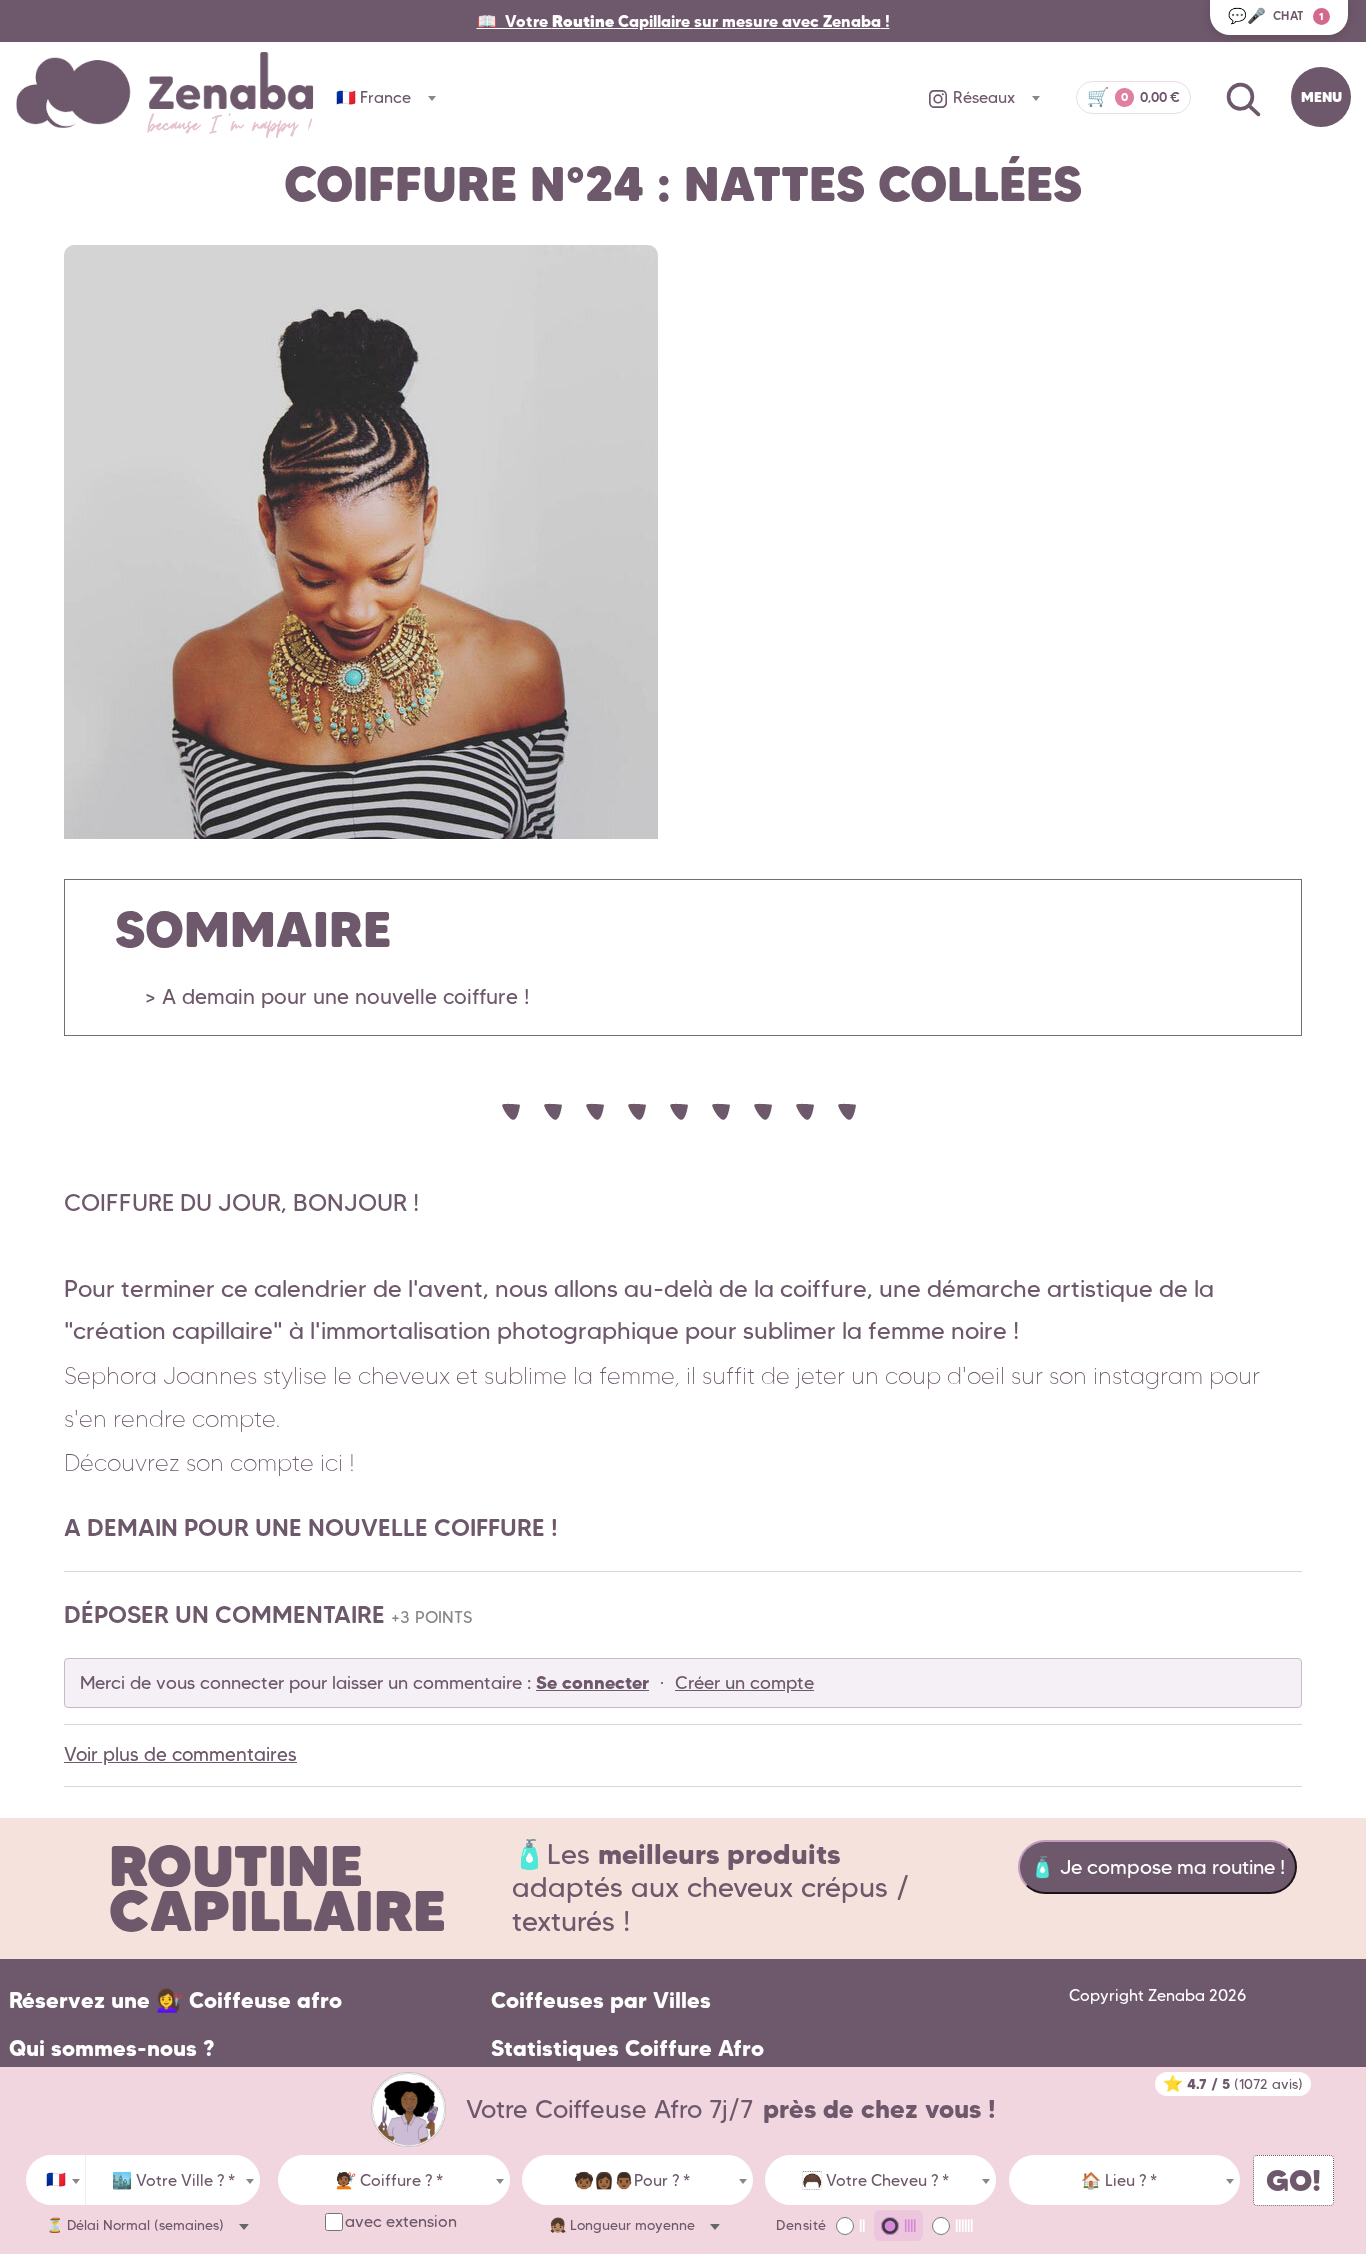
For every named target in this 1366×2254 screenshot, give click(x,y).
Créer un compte (744, 1683)
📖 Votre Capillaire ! (683, 21)
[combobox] (56, 2180)
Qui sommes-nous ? (111, 2048)
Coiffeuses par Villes (601, 2000)
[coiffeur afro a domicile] (408, 2109)
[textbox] (173, 2181)
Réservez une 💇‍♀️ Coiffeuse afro (175, 2000)
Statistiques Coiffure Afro (627, 2048)
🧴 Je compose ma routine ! (1157, 1867)
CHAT (1276, 15)
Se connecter (592, 1682)
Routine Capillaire (277, 1888)
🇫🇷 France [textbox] (373, 97)
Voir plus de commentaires (180, 1754)
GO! (1293, 2180)
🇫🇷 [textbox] (56, 2179)
